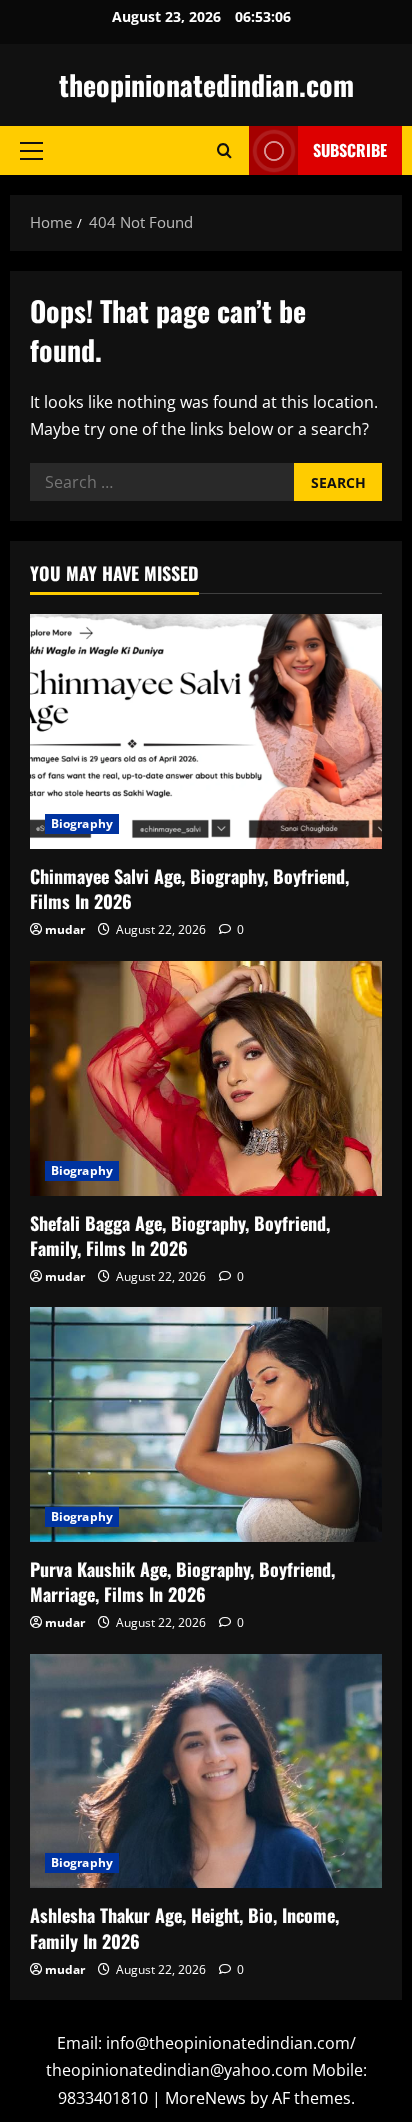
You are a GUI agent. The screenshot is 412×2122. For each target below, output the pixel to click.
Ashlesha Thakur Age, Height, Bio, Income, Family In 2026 (184, 1927)
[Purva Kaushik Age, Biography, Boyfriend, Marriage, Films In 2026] (206, 1424)
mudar (65, 929)
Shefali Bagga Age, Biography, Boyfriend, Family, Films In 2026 (180, 1235)
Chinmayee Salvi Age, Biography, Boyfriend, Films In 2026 (189, 888)
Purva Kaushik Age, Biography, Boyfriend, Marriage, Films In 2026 (182, 1581)
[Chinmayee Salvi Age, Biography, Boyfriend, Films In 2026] (206, 731)
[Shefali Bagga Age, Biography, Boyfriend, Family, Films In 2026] (206, 1078)
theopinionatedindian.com (206, 84)
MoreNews (205, 2098)
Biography (82, 823)
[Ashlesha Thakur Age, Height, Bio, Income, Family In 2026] (206, 1771)
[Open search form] (224, 150)
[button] (31, 151)
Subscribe (350, 150)
